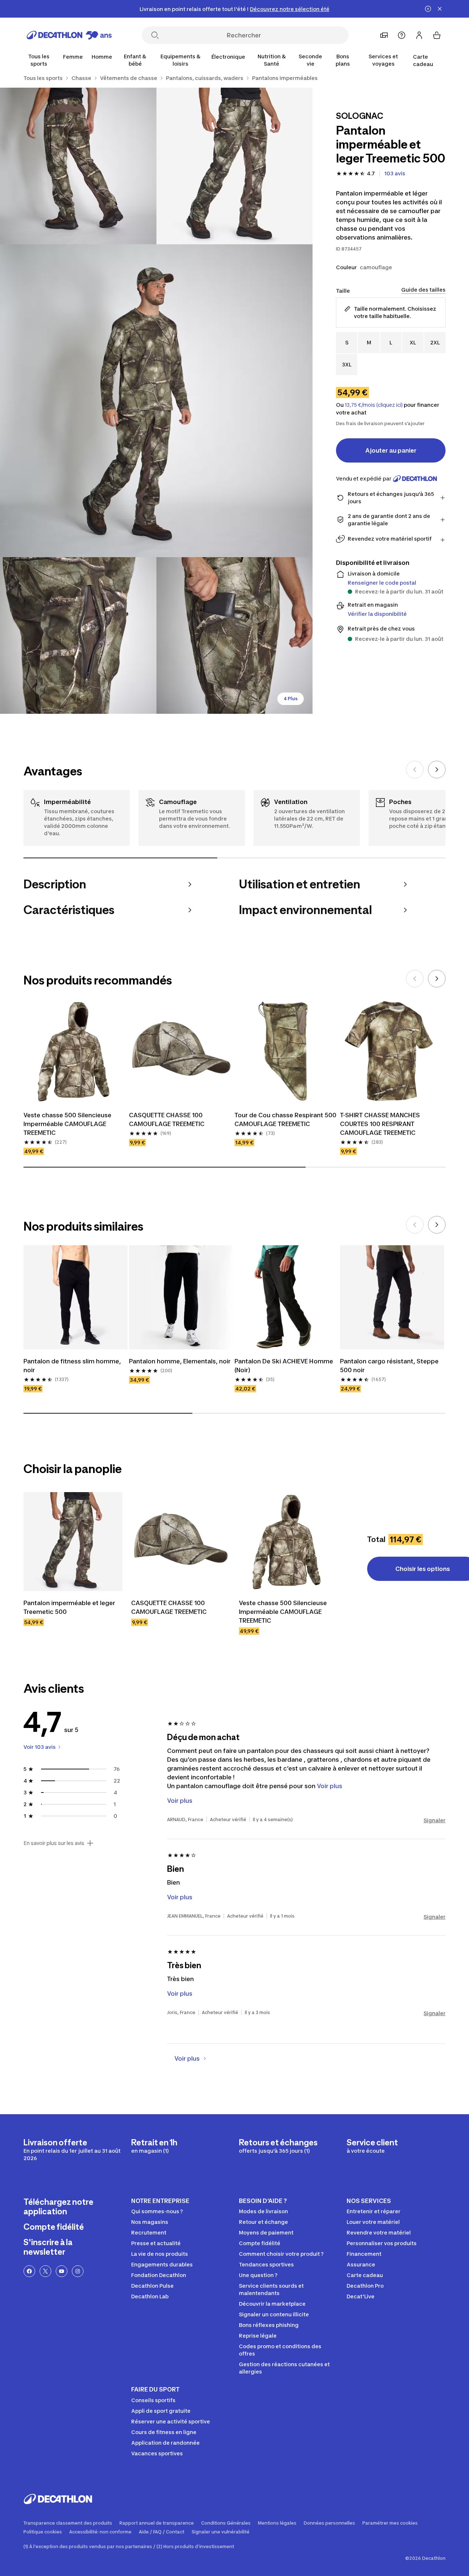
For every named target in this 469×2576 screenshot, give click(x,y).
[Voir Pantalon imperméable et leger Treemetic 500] (73, 1542)
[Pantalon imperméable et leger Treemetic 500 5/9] (235, 635)
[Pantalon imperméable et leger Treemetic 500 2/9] (78, 166)
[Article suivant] (437, 770)
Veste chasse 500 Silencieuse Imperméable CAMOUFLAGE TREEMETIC (67, 1124)
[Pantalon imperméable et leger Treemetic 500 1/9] (235, 166)
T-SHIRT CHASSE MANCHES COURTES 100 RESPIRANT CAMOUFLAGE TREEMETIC (380, 1124)
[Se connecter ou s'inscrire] (419, 35)
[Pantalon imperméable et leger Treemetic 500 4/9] (78, 635)
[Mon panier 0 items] (437, 35)
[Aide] (402, 35)
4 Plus (291, 699)
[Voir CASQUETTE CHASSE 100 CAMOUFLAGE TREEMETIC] (181, 1542)
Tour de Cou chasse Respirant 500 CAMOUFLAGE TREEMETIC (285, 1119)
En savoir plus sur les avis (54, 1843)
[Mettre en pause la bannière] (428, 9)
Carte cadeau (423, 60)
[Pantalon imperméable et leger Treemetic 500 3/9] (156, 401)
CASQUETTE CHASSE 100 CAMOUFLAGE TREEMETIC (167, 1119)
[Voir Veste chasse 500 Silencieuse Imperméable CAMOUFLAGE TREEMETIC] (288, 1542)
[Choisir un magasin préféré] (384, 35)
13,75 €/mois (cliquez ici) (374, 405)
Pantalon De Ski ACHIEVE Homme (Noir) (284, 1366)
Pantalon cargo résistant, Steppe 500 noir (389, 1366)
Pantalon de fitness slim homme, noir (72, 1366)
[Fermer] (440, 9)
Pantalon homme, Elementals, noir (180, 1361)
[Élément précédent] (415, 770)
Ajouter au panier (391, 450)
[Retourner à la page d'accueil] (69, 35)
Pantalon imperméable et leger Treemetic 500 (69, 1607)
